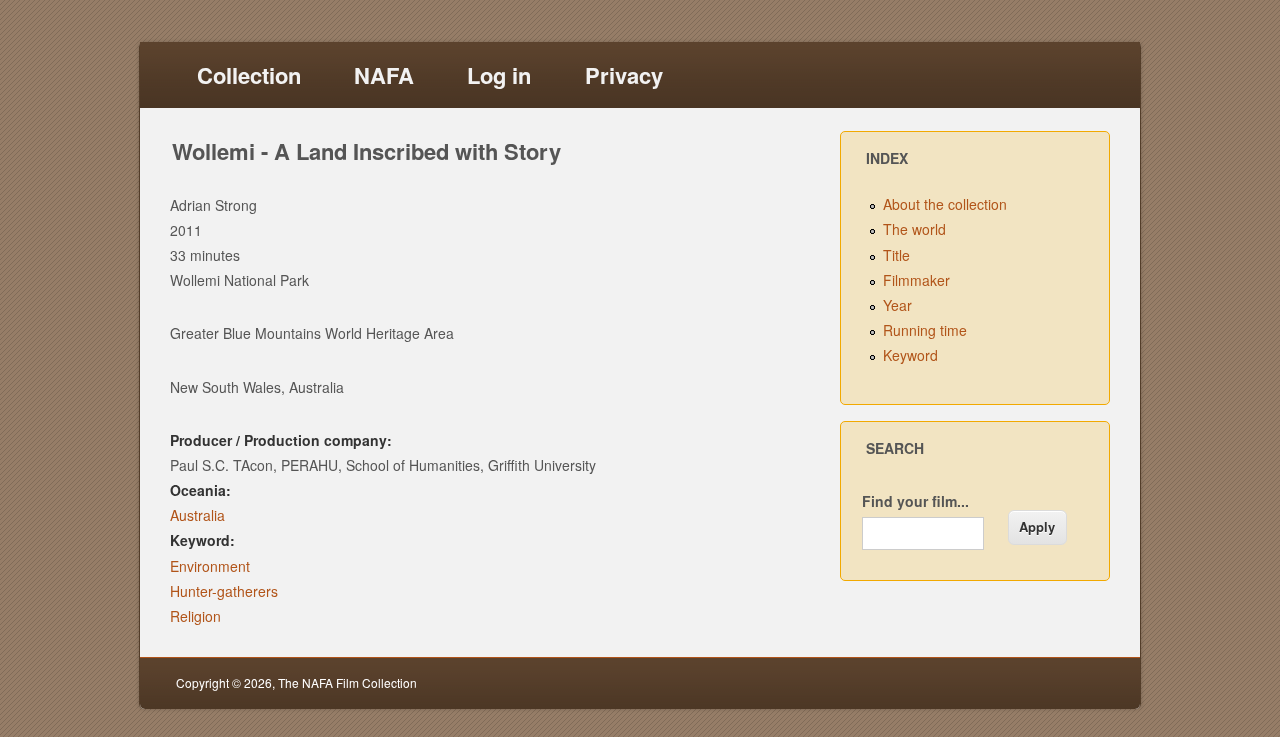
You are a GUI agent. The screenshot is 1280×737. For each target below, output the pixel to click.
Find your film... (915, 501)
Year (897, 305)
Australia (197, 515)
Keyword (910, 355)
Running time (925, 330)
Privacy (624, 75)
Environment (210, 566)
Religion (195, 616)
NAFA (384, 75)
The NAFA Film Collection (347, 682)
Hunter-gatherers (224, 591)
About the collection (945, 204)
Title (896, 255)
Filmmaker (916, 280)
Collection (249, 75)
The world (914, 229)
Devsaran (1077, 682)
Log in (499, 75)
